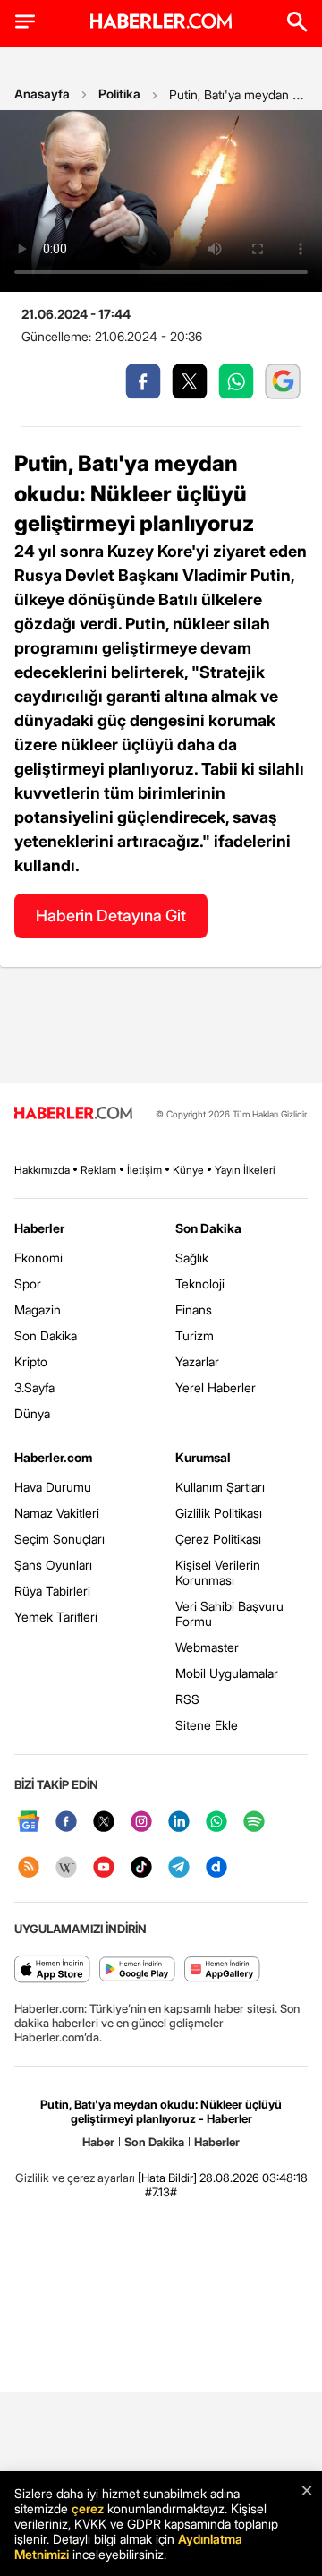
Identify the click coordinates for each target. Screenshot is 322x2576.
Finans (194, 1309)
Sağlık (192, 1258)
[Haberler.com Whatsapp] (216, 1823)
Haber (98, 2142)
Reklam (98, 1170)
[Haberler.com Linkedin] (179, 1823)
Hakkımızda (42, 1170)
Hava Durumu (53, 1487)
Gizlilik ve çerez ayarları (75, 2178)
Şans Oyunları (53, 1565)
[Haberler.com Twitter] (104, 1823)
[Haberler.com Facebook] (66, 1823)
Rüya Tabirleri (52, 1591)
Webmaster (207, 1647)
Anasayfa (42, 94)
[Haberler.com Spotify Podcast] (254, 1823)
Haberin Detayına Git (111, 916)
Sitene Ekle (207, 1725)
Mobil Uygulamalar (227, 1673)
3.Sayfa (34, 1387)
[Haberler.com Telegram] (179, 1868)
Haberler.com (53, 1457)
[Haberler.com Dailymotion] (216, 1868)
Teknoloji (200, 1284)
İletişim (144, 1170)
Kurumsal (203, 1457)
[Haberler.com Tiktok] (141, 1868)
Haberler (39, 1228)
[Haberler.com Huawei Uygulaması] (222, 1970)
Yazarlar (197, 1361)
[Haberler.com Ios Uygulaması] (52, 1970)
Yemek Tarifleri (56, 1617)
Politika (119, 94)
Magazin (38, 1309)
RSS (187, 1699)
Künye (188, 1170)
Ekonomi (38, 1258)
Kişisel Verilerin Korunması (218, 1572)
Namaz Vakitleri (57, 1513)
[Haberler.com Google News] (29, 1823)
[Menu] (25, 21)
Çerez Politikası (218, 1539)
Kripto (31, 1361)
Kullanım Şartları (220, 1487)
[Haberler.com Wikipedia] (66, 1868)
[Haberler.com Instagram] (141, 1823)
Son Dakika (46, 1335)
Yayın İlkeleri (245, 1170)
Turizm (195, 1335)
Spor (28, 1284)
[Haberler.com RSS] (29, 1868)
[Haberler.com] (73, 1114)
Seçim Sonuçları (59, 1539)
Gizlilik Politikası (219, 1513)
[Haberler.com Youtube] (104, 1868)
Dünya (32, 1413)
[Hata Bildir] (167, 2178)
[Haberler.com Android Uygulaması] (137, 1970)
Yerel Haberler (216, 1387)
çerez (88, 2508)
